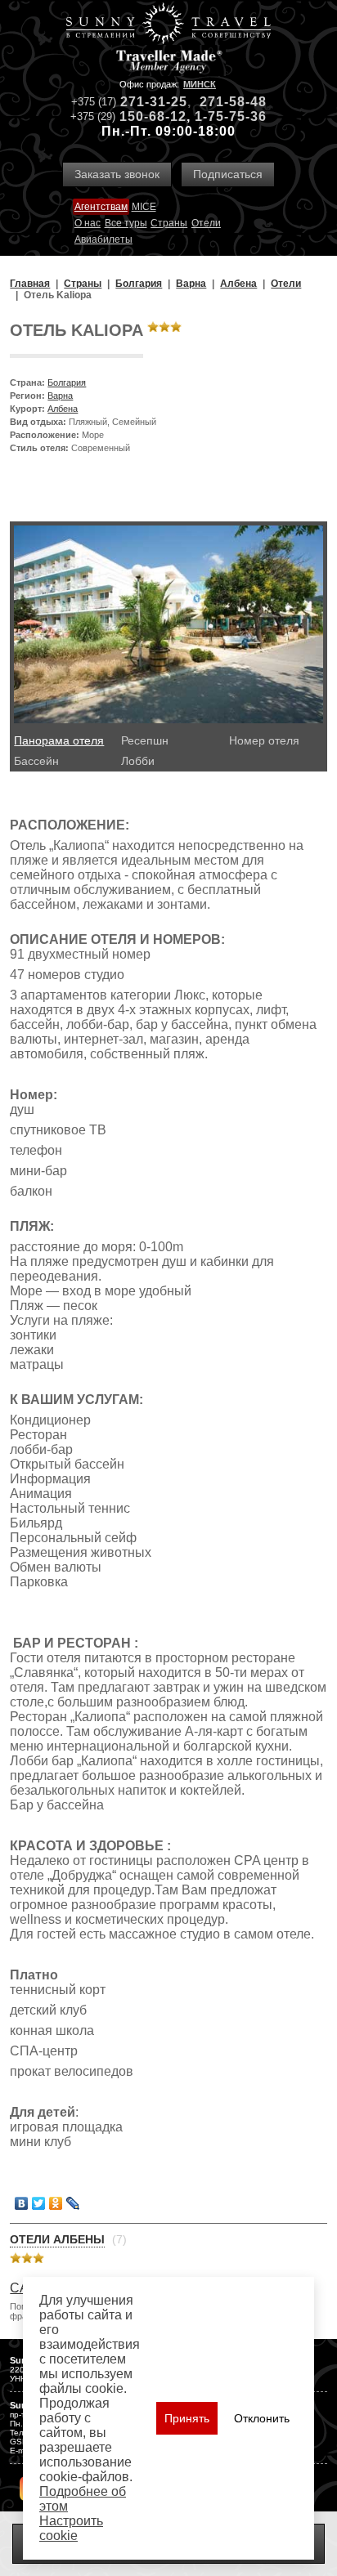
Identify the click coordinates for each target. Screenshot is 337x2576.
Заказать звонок (117, 174)
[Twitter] (39, 2203)
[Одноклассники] (56, 2203)
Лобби (138, 761)
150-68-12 (153, 116)
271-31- (146, 102)
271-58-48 (233, 102)
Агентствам (101, 207)
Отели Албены (57, 2239)
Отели (206, 223)
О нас (88, 223)
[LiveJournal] (73, 2203)
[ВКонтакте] (22, 2203)
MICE (144, 207)
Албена (63, 409)
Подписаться (228, 174)
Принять (187, 2418)
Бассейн (36, 761)
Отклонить (262, 2418)
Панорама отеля (59, 740)
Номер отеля (264, 740)
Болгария (67, 382)
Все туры (126, 223)
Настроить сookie (71, 2528)
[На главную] (168, 25)
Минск (200, 84)
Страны (169, 223)
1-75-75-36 (231, 116)
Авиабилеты (103, 239)
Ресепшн (145, 740)
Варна (60, 396)
